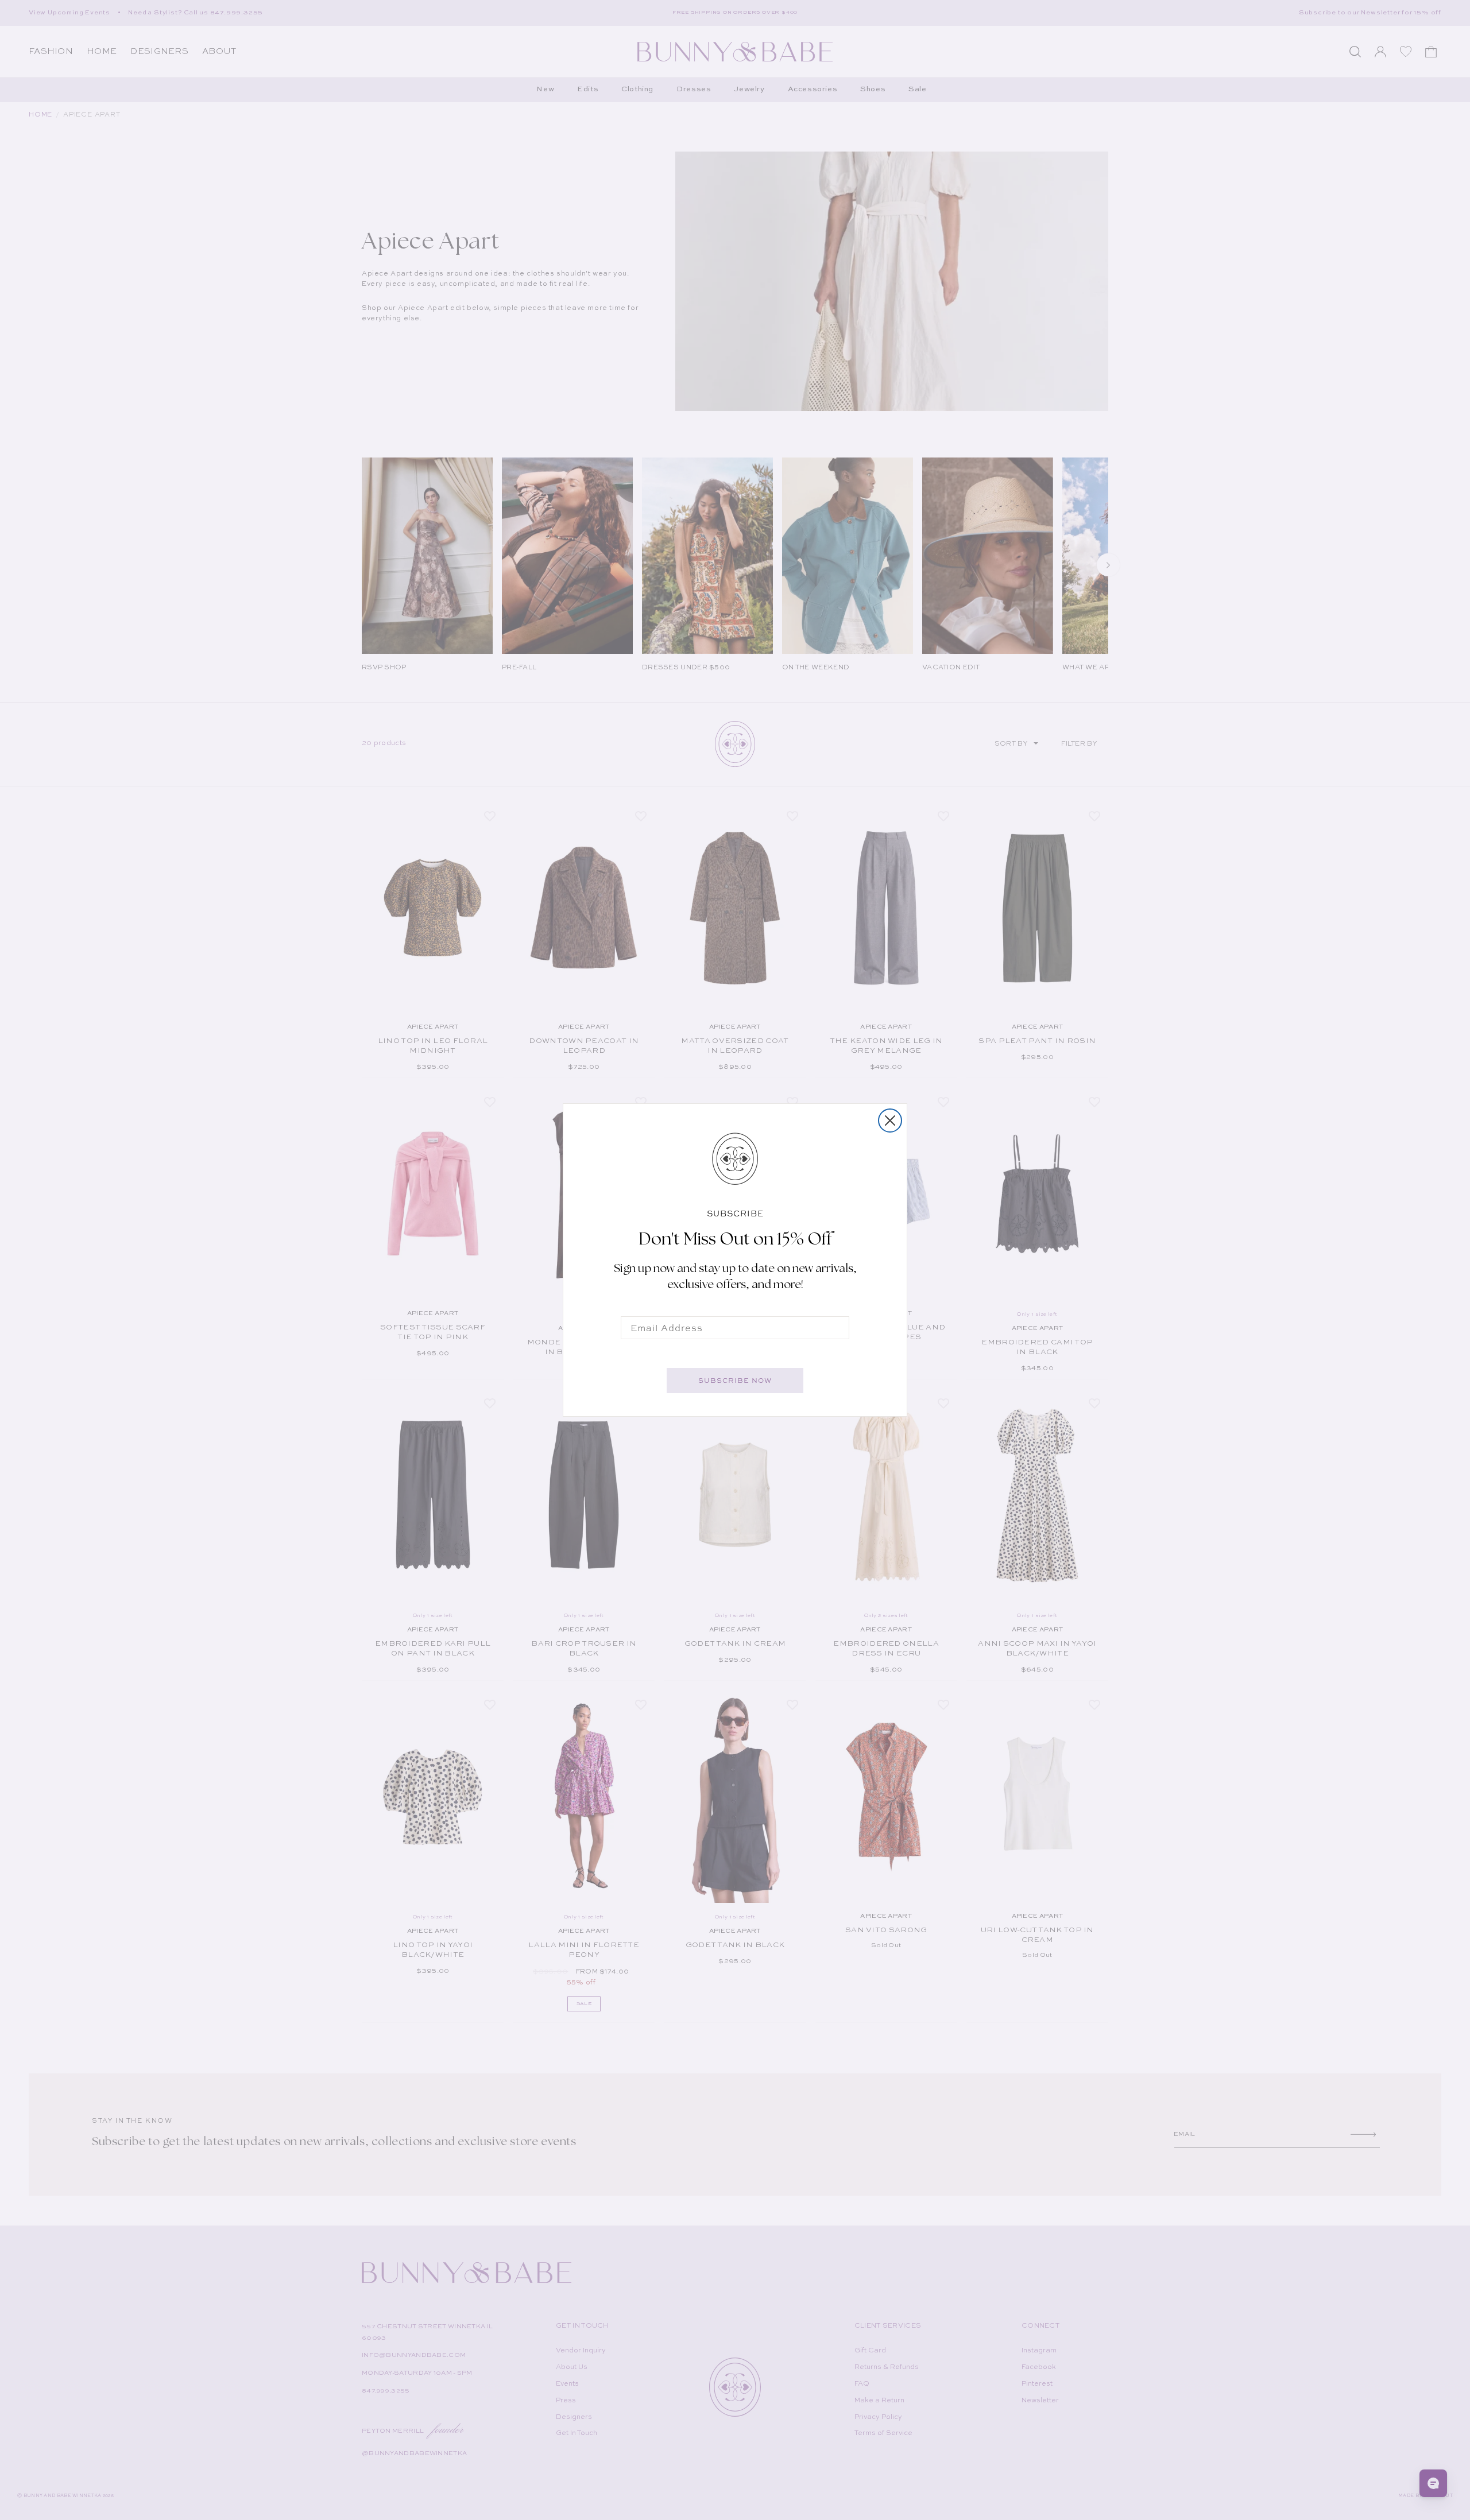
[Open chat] (1433, 2483)
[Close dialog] (890, 1121)
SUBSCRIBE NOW (735, 1381)
